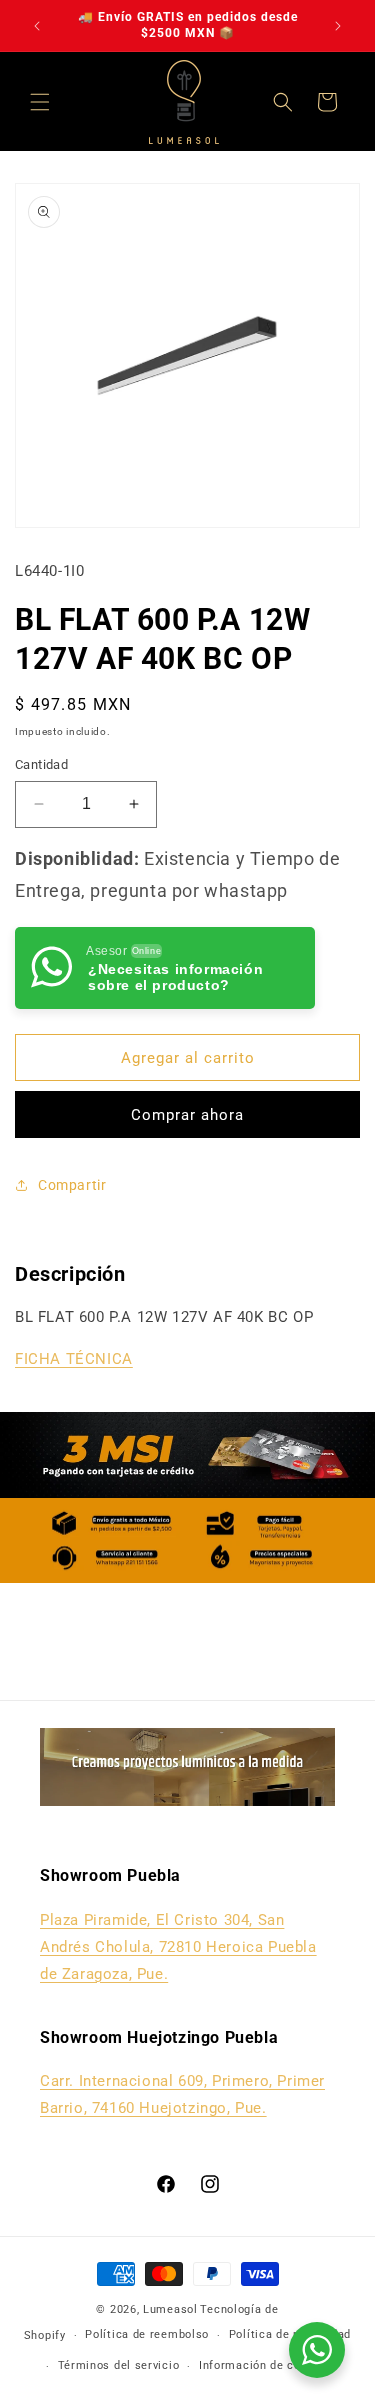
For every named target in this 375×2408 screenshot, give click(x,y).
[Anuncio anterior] (37, 26)
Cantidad (41, 764)
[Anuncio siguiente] (338, 26)
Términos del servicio (119, 2365)
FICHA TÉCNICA (74, 1359)
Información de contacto (268, 2365)
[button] (40, 102)
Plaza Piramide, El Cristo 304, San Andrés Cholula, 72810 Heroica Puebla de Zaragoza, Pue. (178, 1947)
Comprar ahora (187, 1115)
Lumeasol (170, 2309)
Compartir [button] (72, 1185)
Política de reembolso (147, 2334)
